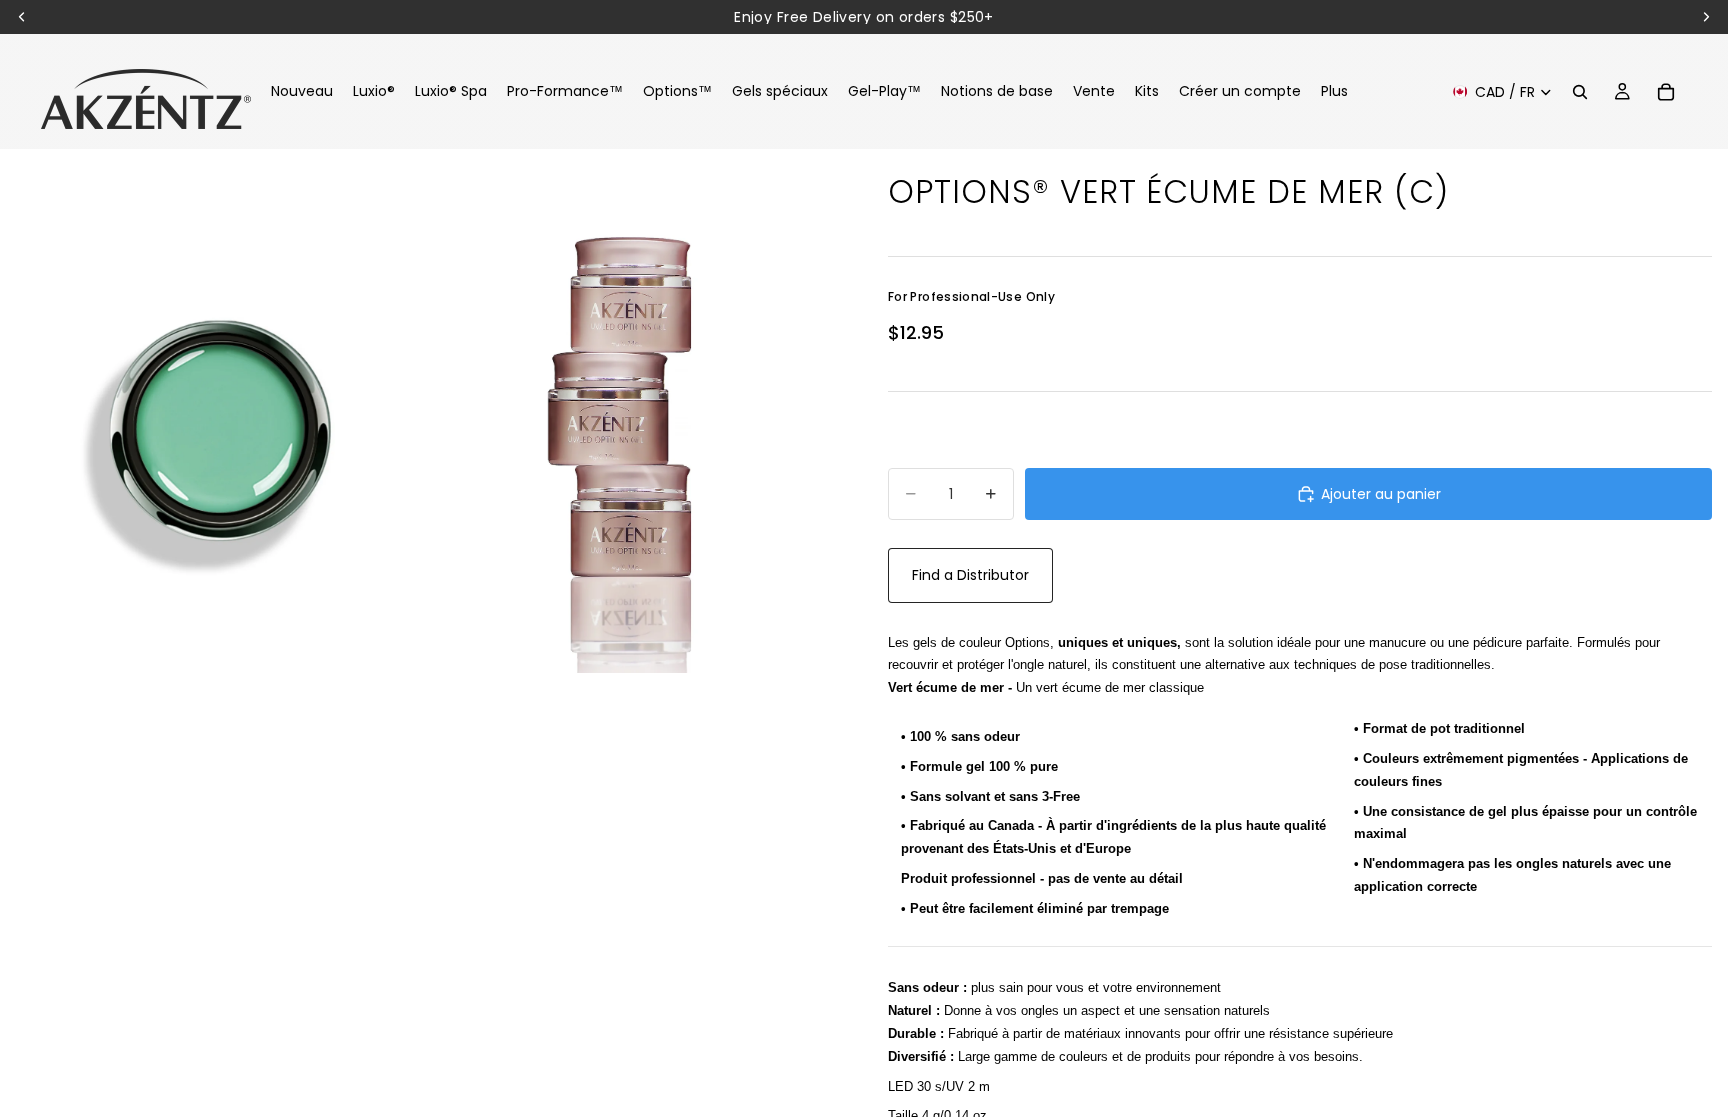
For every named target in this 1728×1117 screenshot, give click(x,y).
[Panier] (1666, 92)
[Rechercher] (1580, 92)
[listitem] (1334, 91)
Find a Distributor (970, 575)
